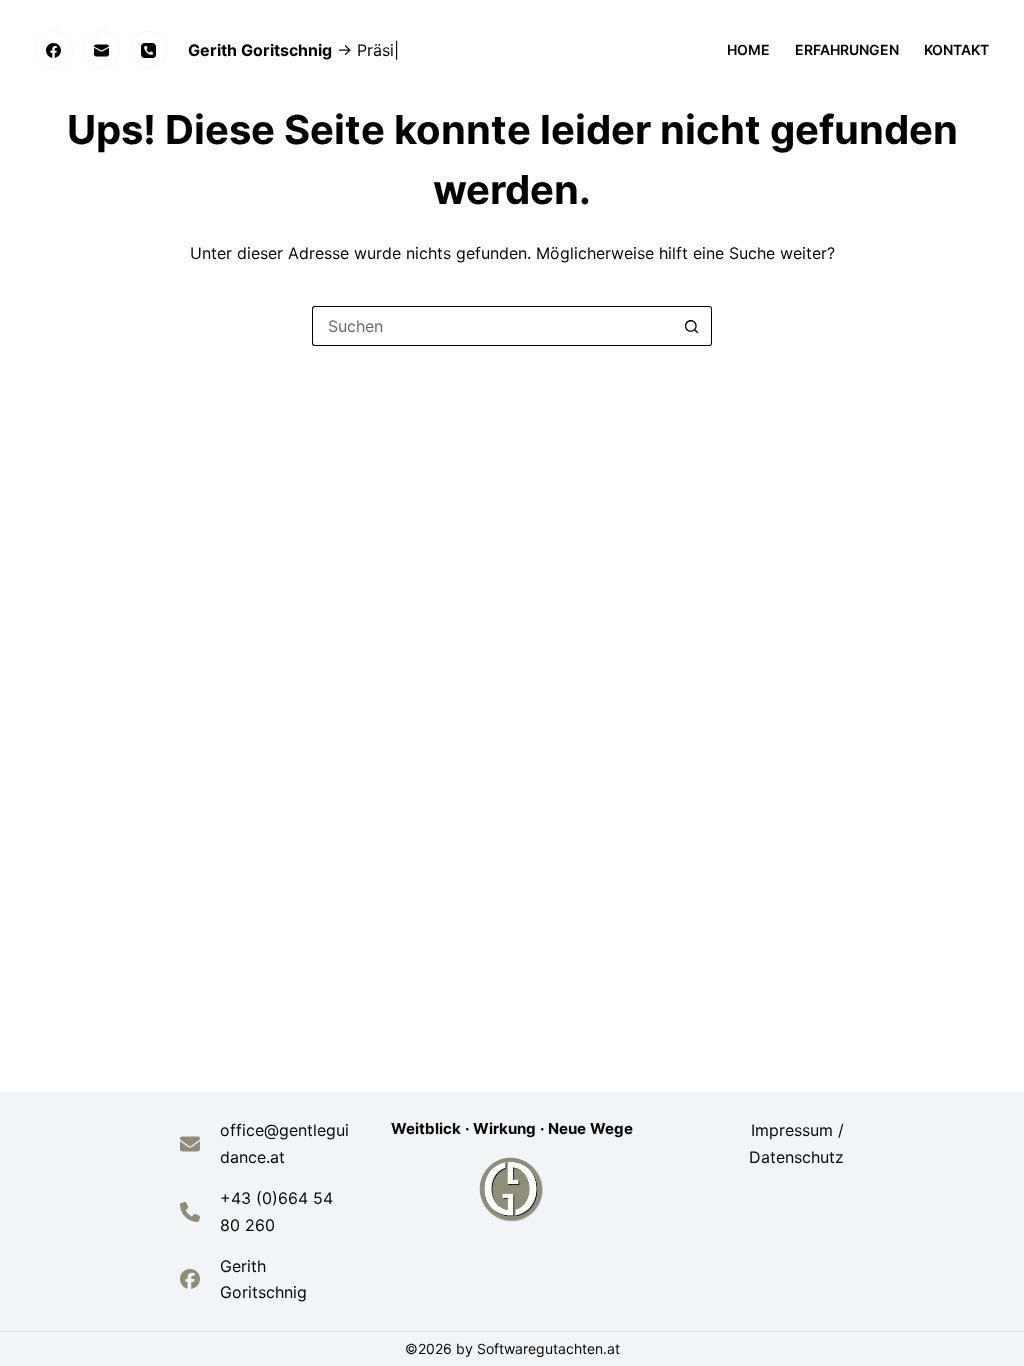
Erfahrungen (847, 49)
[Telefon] (149, 50)
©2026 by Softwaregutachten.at (512, 1348)
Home (748, 49)
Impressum (794, 1130)
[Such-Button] (692, 326)
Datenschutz (796, 1157)
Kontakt (956, 49)
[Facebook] (54, 50)
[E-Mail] (102, 50)
